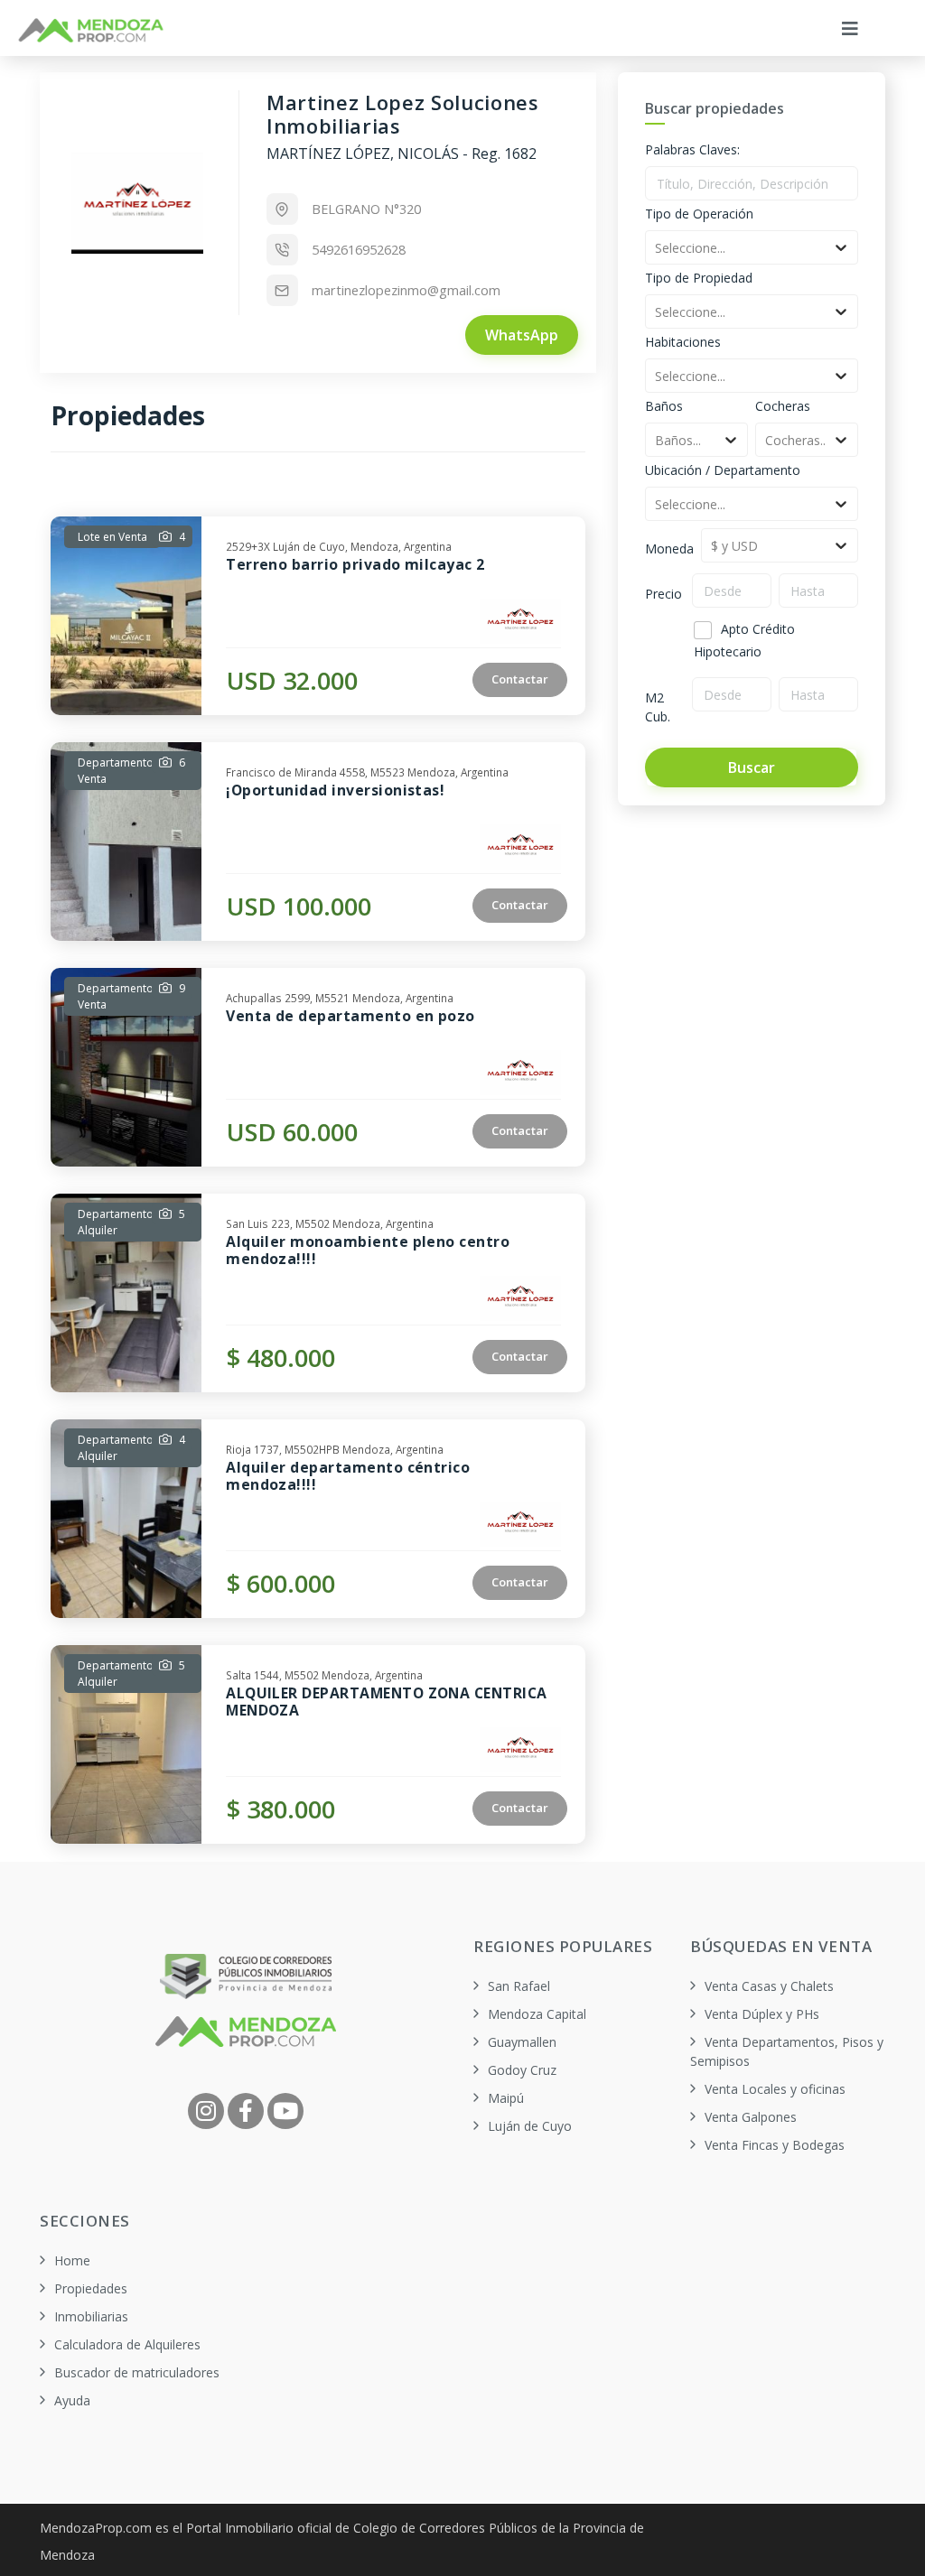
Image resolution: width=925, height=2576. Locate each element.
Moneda (669, 549)
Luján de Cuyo (530, 2126)
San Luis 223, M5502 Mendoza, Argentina (330, 1222)
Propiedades (91, 2288)
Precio (663, 594)
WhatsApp (522, 335)
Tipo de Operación (699, 214)
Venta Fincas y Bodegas (775, 2145)
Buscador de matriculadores (137, 2372)
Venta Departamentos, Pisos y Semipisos (787, 2051)
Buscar (752, 767)
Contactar (520, 679)
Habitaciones (683, 342)
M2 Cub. (658, 707)
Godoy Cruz (522, 2070)
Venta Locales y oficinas (775, 2089)
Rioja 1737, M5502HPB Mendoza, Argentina (335, 1447)
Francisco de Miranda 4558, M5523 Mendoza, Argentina (367, 770)
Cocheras (783, 406)
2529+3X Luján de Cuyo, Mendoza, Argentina (339, 544)
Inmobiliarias (91, 2316)
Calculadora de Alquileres (127, 2344)
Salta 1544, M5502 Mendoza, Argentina (324, 1673)
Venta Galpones (751, 2117)
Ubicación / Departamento (723, 470)
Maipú (506, 2098)
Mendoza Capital (537, 2014)
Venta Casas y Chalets (769, 1986)
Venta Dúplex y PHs (762, 2014)
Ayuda (72, 2400)
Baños (664, 406)
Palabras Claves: (692, 149)
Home (72, 2260)
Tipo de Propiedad (699, 278)
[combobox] (657, 248)
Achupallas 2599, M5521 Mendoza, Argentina (340, 996)
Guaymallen (522, 2042)
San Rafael (519, 1986)
